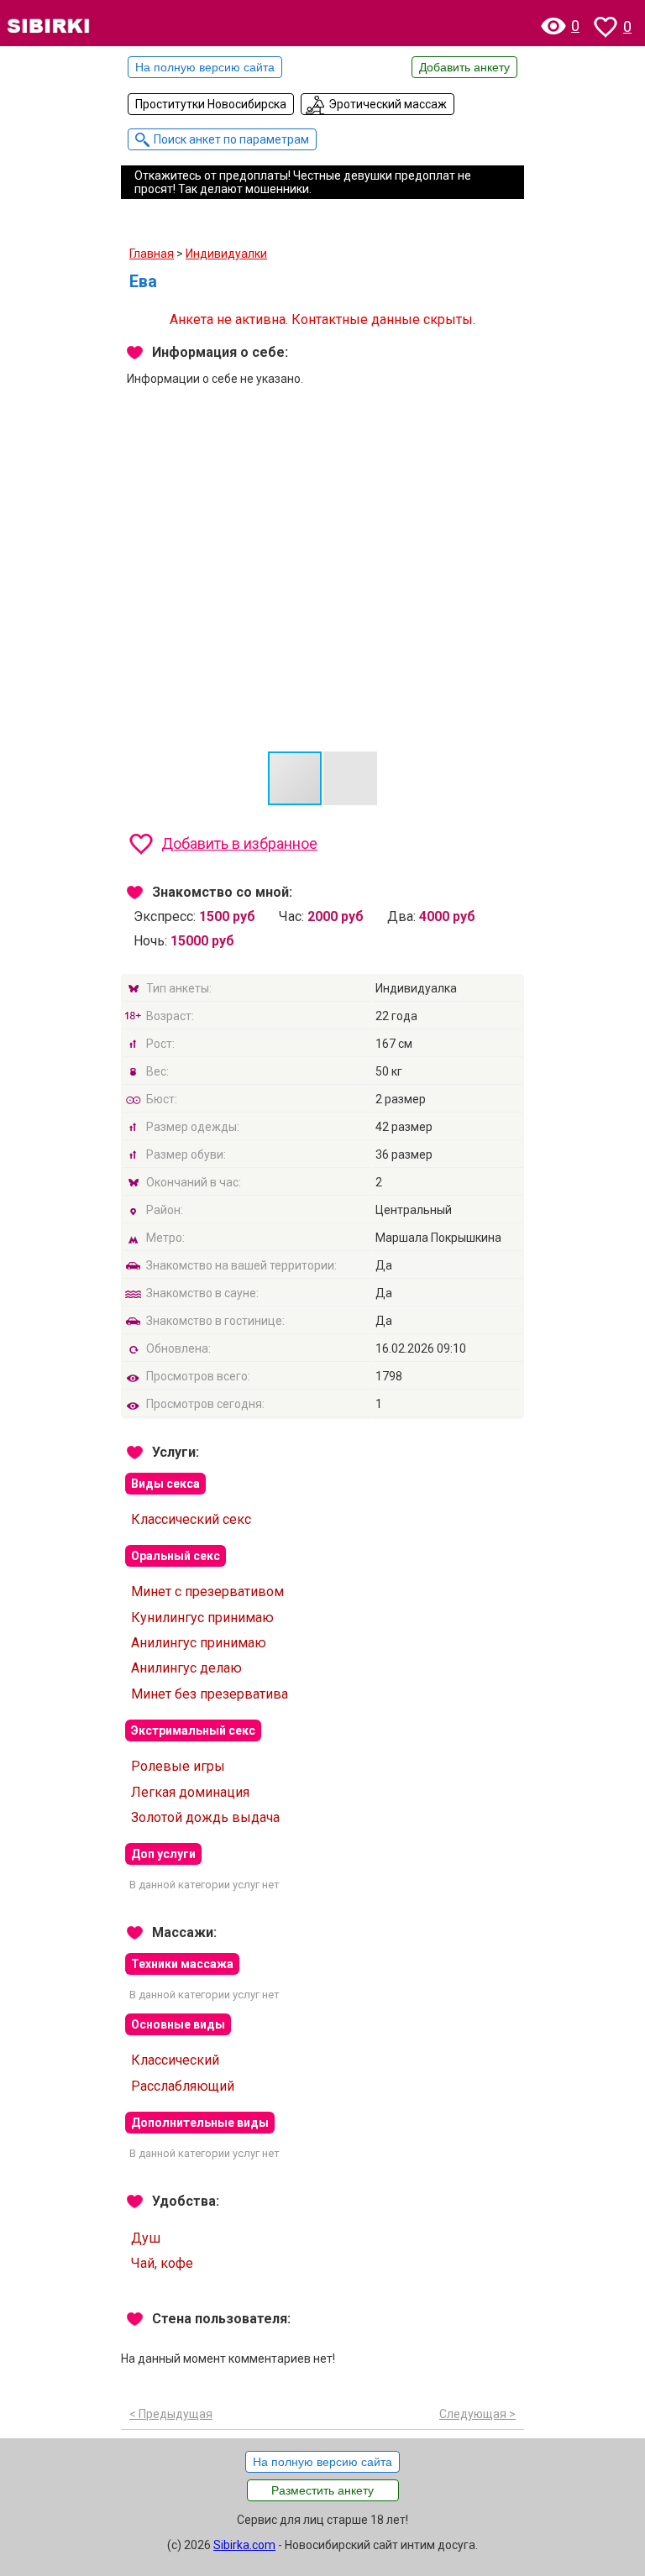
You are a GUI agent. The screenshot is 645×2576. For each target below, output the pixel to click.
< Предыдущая (171, 2414)
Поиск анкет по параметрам (231, 139)
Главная (152, 254)
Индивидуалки (226, 254)
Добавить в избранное (239, 843)
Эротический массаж (388, 104)
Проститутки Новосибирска (211, 104)
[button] (509, 463)
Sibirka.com (244, 2545)
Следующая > (477, 2414)
